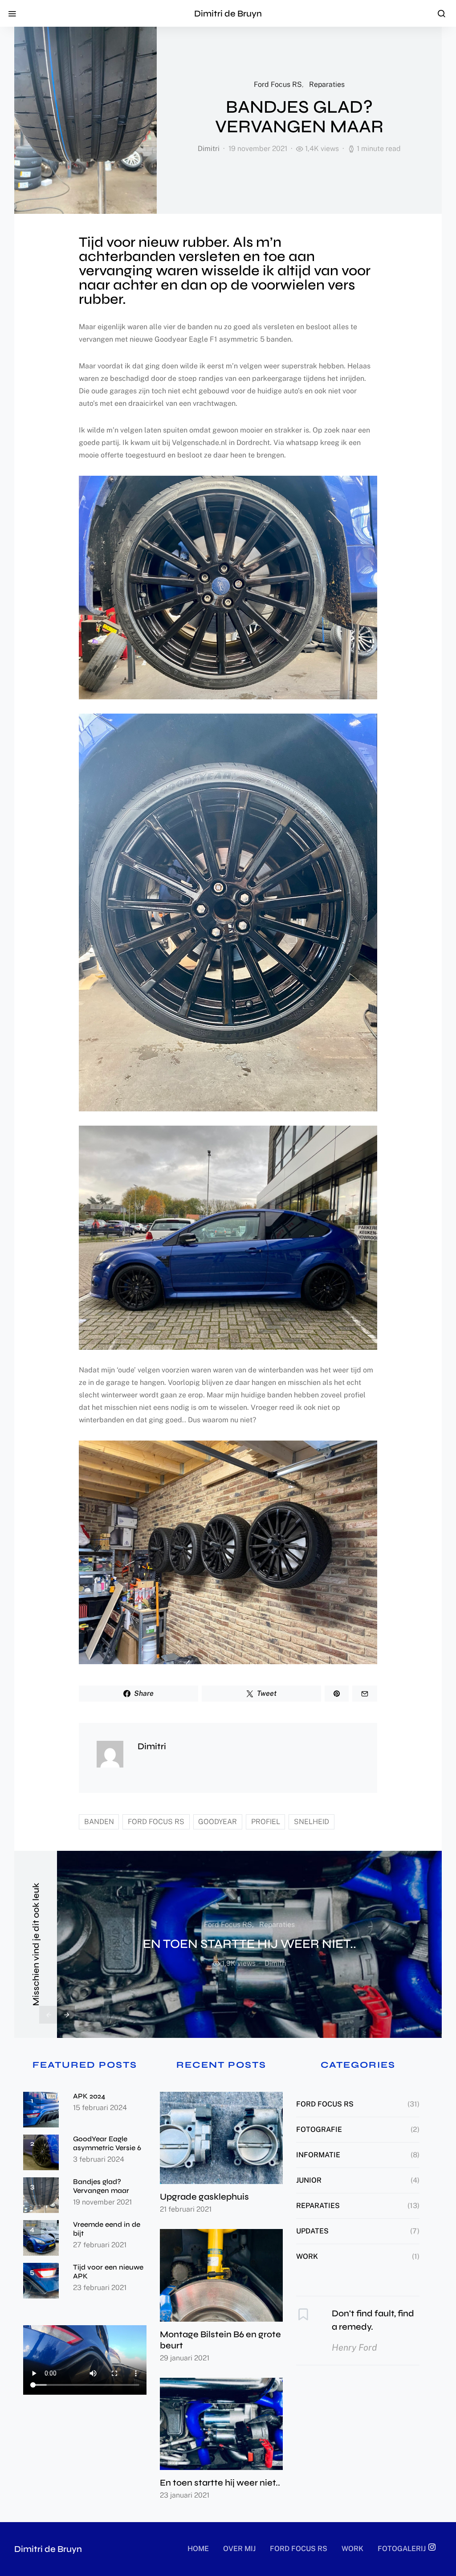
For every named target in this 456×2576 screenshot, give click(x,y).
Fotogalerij (402, 2549)
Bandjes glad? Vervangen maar (101, 2186)
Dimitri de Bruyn (228, 14)
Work (307, 2256)
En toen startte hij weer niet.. (250, 1944)
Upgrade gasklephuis (204, 2197)
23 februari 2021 (100, 2288)
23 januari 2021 (185, 2495)
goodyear (218, 1822)
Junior (309, 2180)
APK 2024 (89, 2096)
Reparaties (327, 84)
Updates (312, 2231)
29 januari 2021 (185, 2358)
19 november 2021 (102, 2202)
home (198, 2549)
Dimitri (209, 149)
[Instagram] (432, 2547)
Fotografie (319, 2129)
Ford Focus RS (278, 84)
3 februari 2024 (99, 2159)
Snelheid (311, 1822)
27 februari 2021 (100, 2245)
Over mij (239, 2549)
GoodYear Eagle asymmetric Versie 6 (107, 2143)
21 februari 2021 (186, 2209)
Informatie (318, 2155)
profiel (266, 1822)
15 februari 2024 (100, 2108)
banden (99, 1822)
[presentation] (48, 2015)
